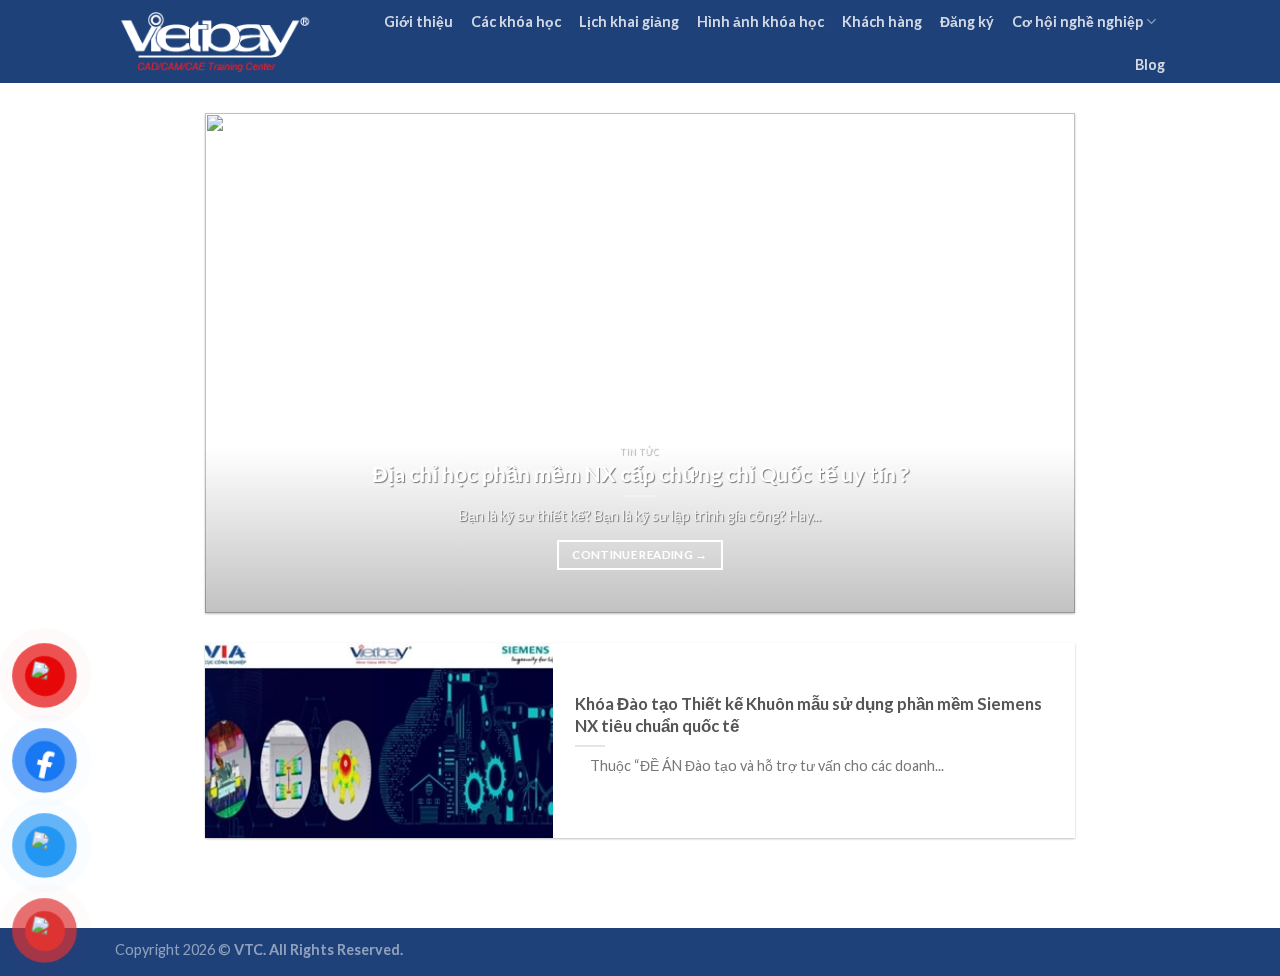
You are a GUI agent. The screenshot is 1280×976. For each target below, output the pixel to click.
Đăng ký (967, 21)
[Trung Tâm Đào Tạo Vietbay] (215, 41)
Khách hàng (882, 21)
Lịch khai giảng (629, 21)
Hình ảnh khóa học (760, 21)
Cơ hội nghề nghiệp (1077, 21)
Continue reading (639, 554)
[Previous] (248, 363)
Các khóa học (516, 21)
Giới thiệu (418, 21)
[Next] (1032, 363)
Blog (1150, 64)
